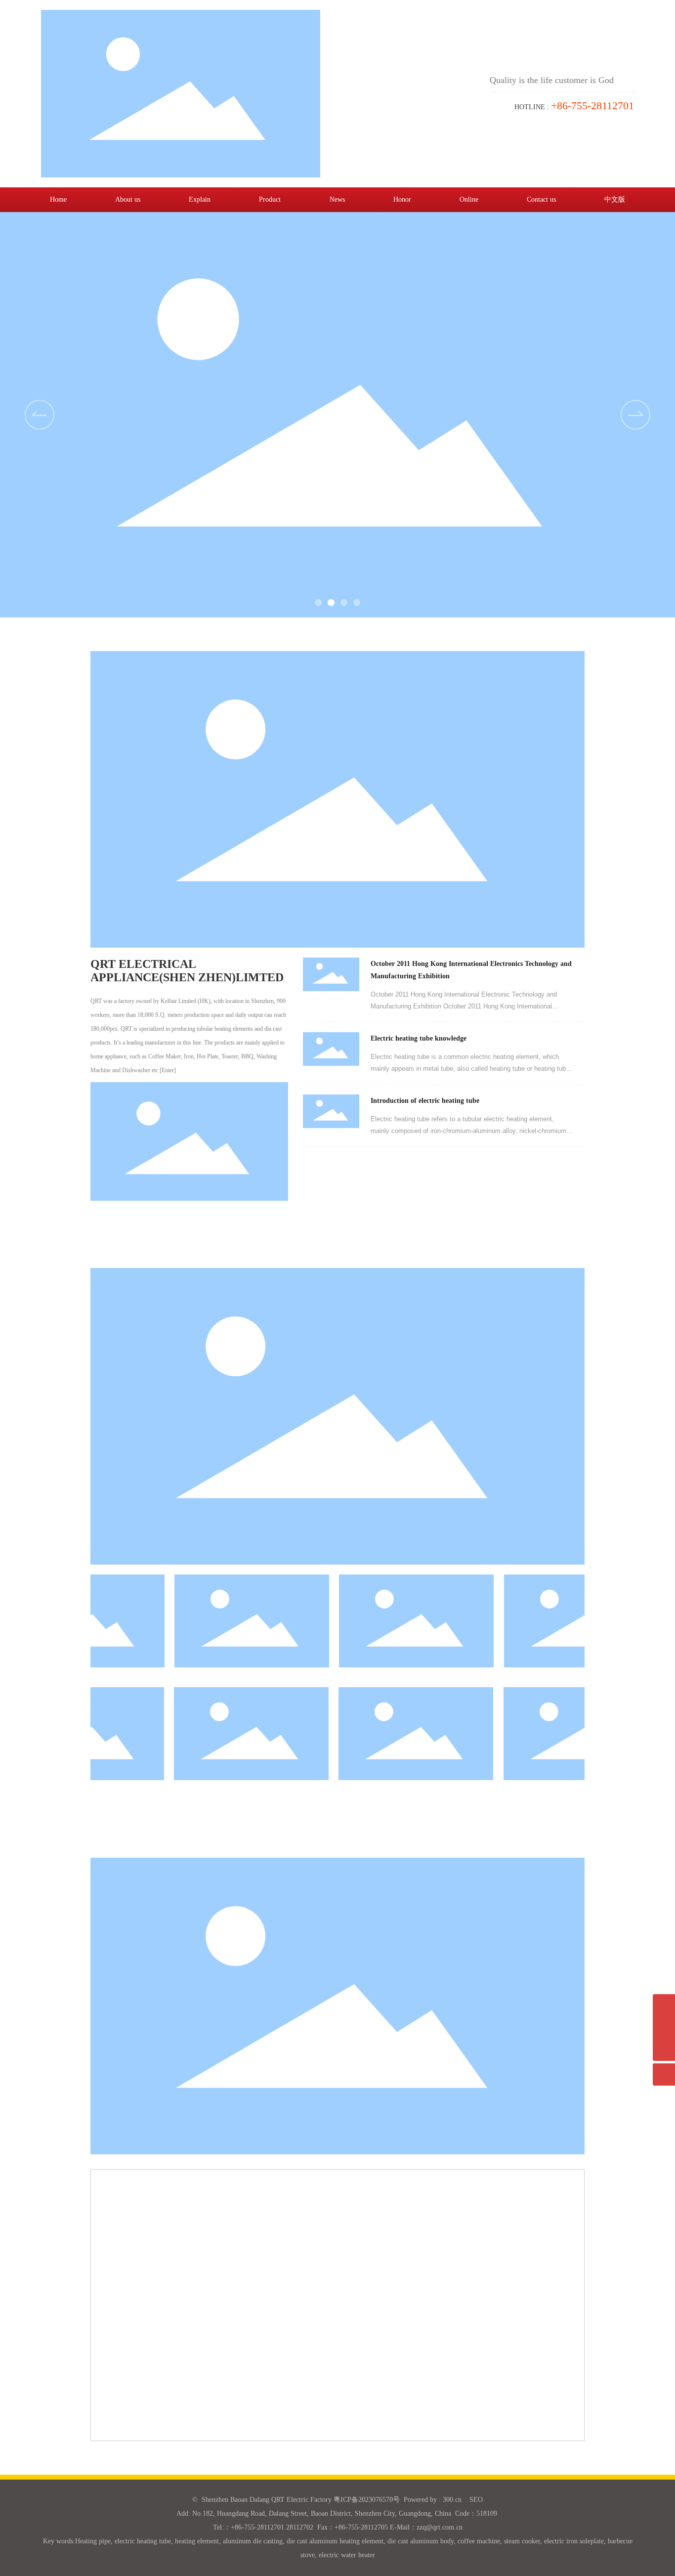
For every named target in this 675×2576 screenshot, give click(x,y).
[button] (635, 415)
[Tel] (664, 2028)
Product (270, 199)
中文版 (615, 199)
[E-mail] (664, 2005)
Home (58, 199)
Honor (402, 199)
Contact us (541, 199)
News (337, 199)
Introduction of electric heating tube (425, 1101)
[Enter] (168, 1070)
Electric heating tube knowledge (419, 1038)
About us (128, 199)
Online (469, 199)
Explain (200, 199)
